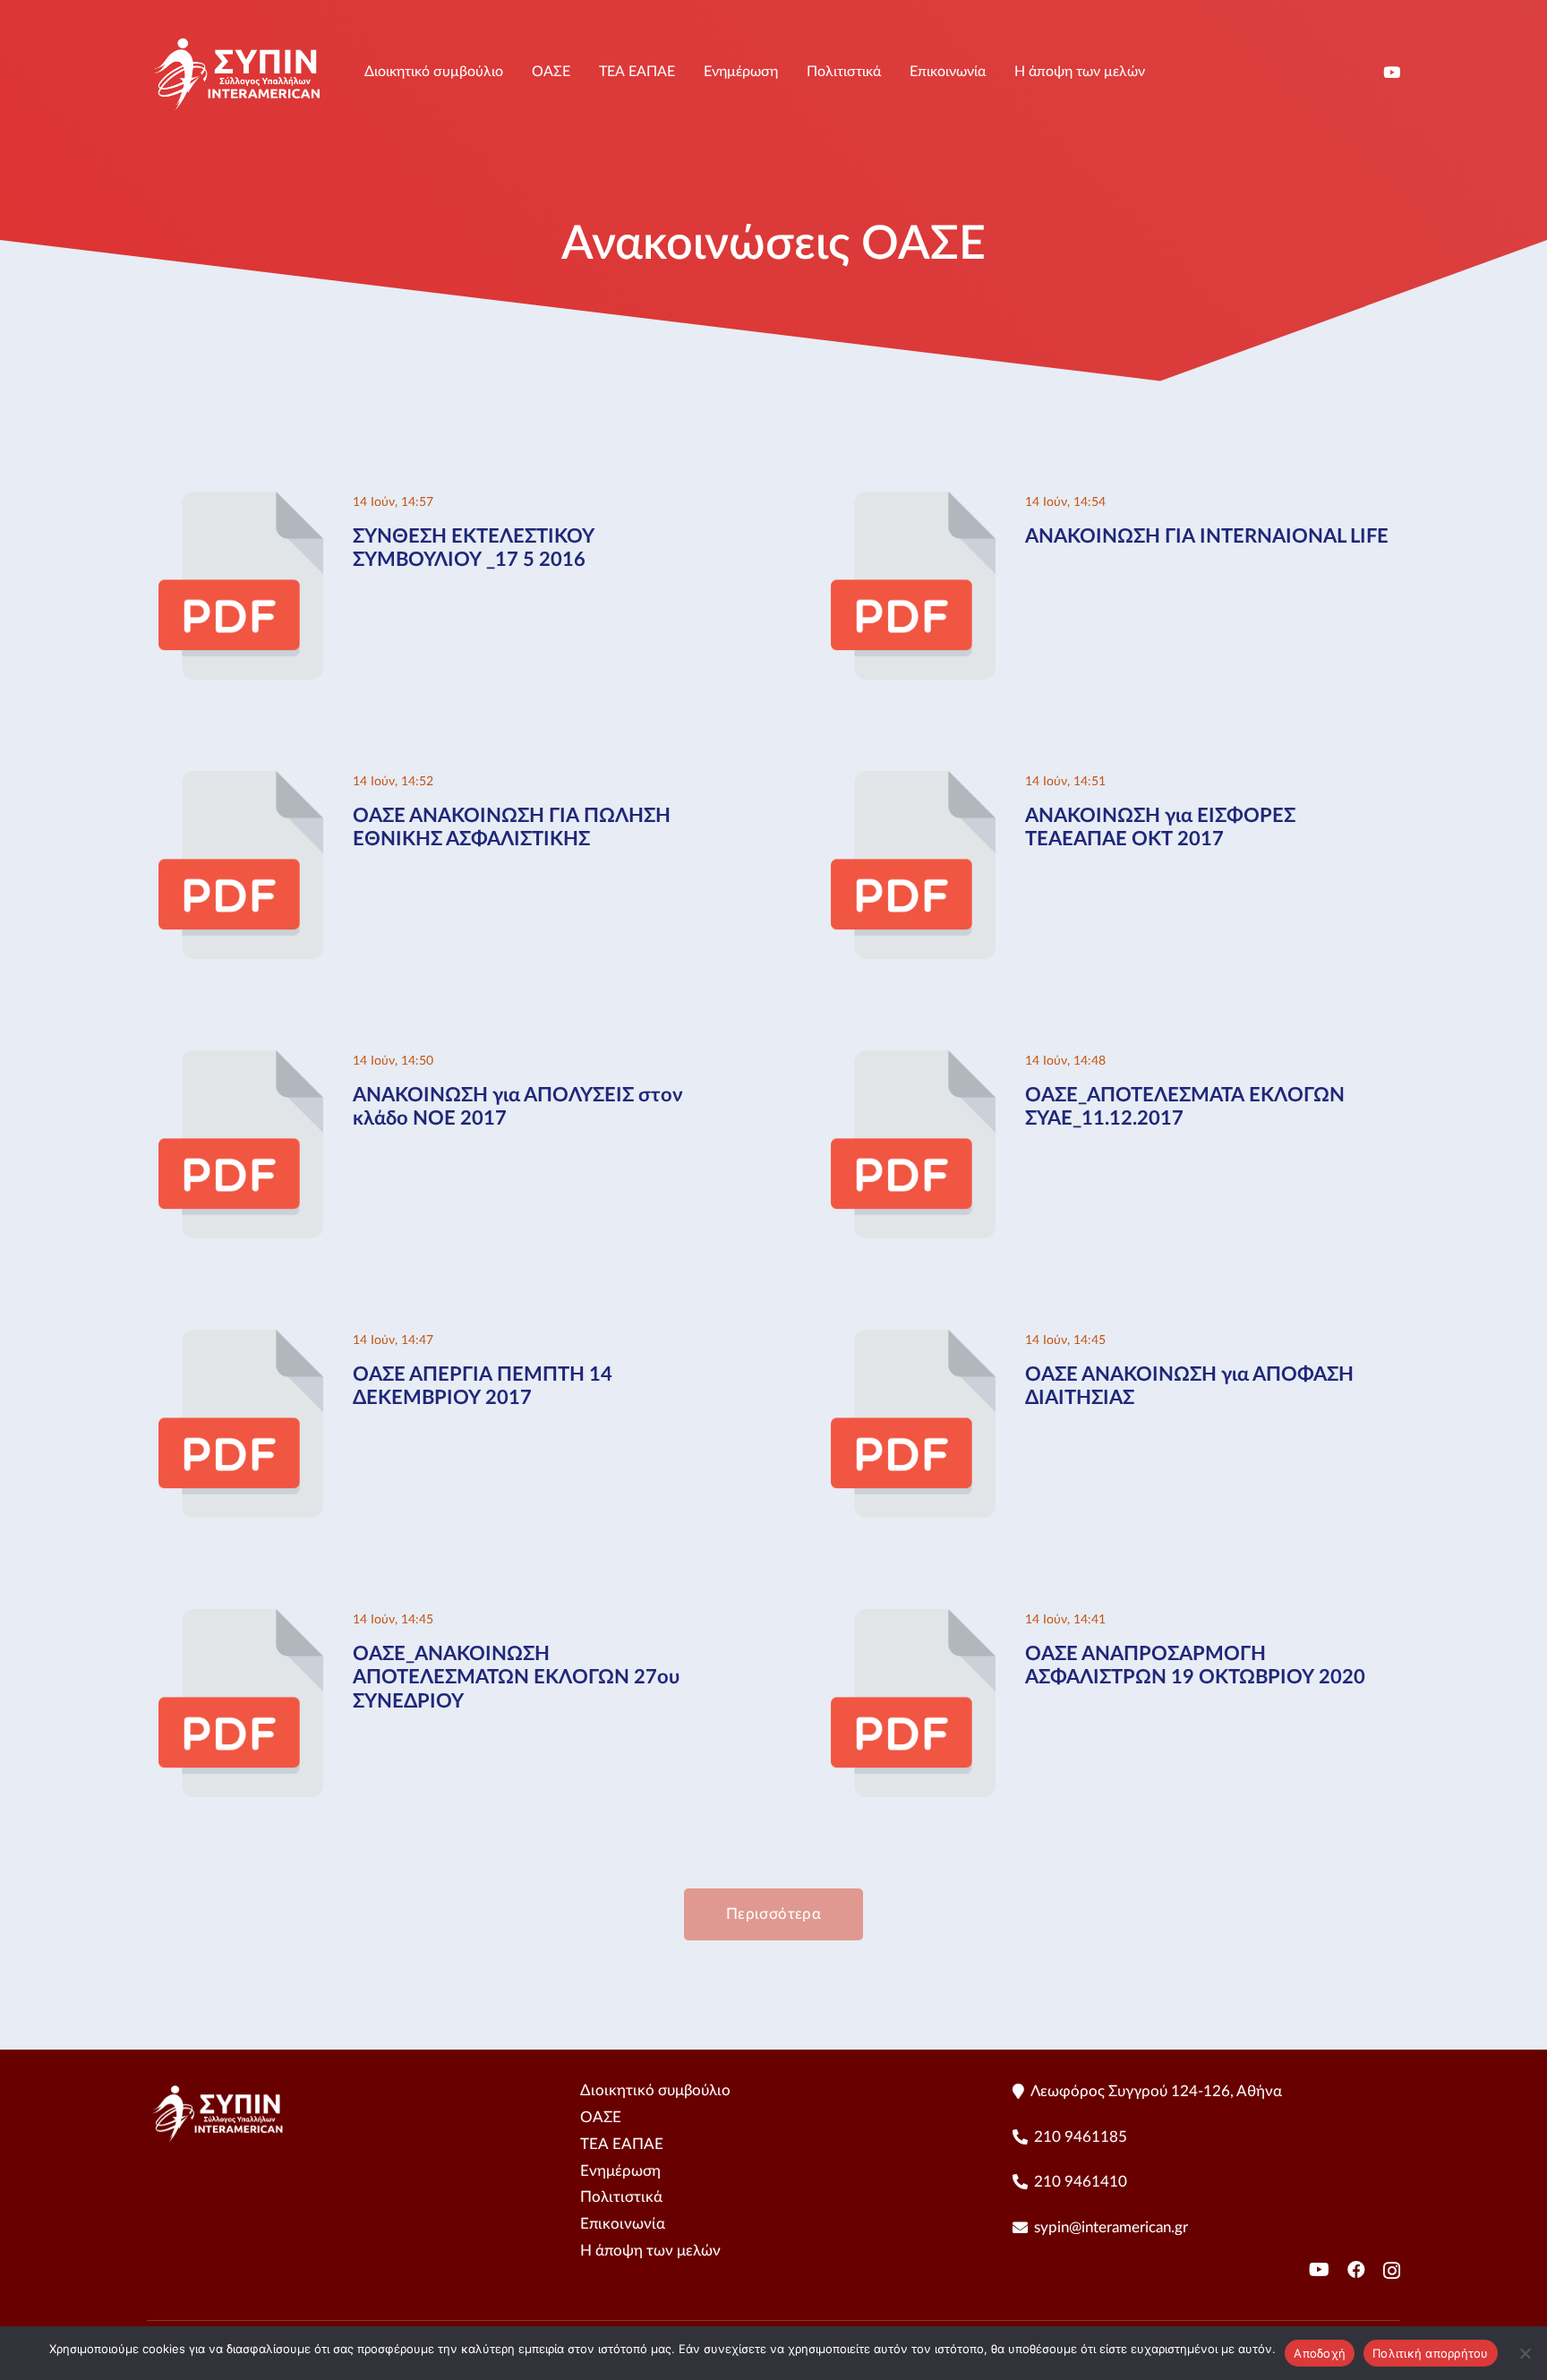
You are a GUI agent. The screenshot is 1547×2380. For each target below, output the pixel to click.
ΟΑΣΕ (601, 2117)
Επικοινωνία (623, 2224)
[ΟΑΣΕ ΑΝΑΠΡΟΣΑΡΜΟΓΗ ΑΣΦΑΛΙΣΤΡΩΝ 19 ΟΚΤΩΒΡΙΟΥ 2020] (913, 1620)
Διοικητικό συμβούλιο (655, 2090)
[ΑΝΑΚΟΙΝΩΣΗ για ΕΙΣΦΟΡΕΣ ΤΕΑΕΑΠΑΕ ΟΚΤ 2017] (913, 782)
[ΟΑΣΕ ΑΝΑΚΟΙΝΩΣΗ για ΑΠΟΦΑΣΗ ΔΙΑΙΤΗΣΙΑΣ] (913, 1341)
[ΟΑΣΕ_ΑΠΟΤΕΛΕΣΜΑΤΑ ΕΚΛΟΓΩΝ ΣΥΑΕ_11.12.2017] (913, 1062)
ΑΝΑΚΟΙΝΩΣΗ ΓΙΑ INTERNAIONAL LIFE (1207, 536)
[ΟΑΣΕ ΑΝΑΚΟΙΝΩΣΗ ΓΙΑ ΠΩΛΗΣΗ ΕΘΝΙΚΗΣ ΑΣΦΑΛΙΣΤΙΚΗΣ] (241, 782)
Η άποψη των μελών (650, 2251)
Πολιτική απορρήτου (1431, 2353)
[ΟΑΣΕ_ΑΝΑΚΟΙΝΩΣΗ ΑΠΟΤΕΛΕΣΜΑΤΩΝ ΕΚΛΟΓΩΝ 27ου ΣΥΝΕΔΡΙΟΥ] (241, 1620)
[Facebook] (1356, 2270)
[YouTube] (1392, 72)
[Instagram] (1392, 2271)
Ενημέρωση (620, 2171)
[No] (1525, 2353)
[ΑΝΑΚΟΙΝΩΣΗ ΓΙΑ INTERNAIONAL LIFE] (913, 503)
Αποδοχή (1320, 2353)
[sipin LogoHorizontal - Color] (238, 72)
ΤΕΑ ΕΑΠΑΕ (622, 2144)
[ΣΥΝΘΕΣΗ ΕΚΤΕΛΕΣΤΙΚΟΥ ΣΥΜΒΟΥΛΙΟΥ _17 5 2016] (241, 503)
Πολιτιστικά (621, 2197)
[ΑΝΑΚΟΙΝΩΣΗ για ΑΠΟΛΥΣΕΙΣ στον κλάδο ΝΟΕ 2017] (241, 1062)
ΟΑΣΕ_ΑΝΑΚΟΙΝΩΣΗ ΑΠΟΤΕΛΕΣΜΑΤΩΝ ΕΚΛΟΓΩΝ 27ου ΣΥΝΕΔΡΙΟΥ (516, 1678)
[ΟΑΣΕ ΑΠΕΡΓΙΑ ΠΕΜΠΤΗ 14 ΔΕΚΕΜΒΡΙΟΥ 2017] (241, 1341)
